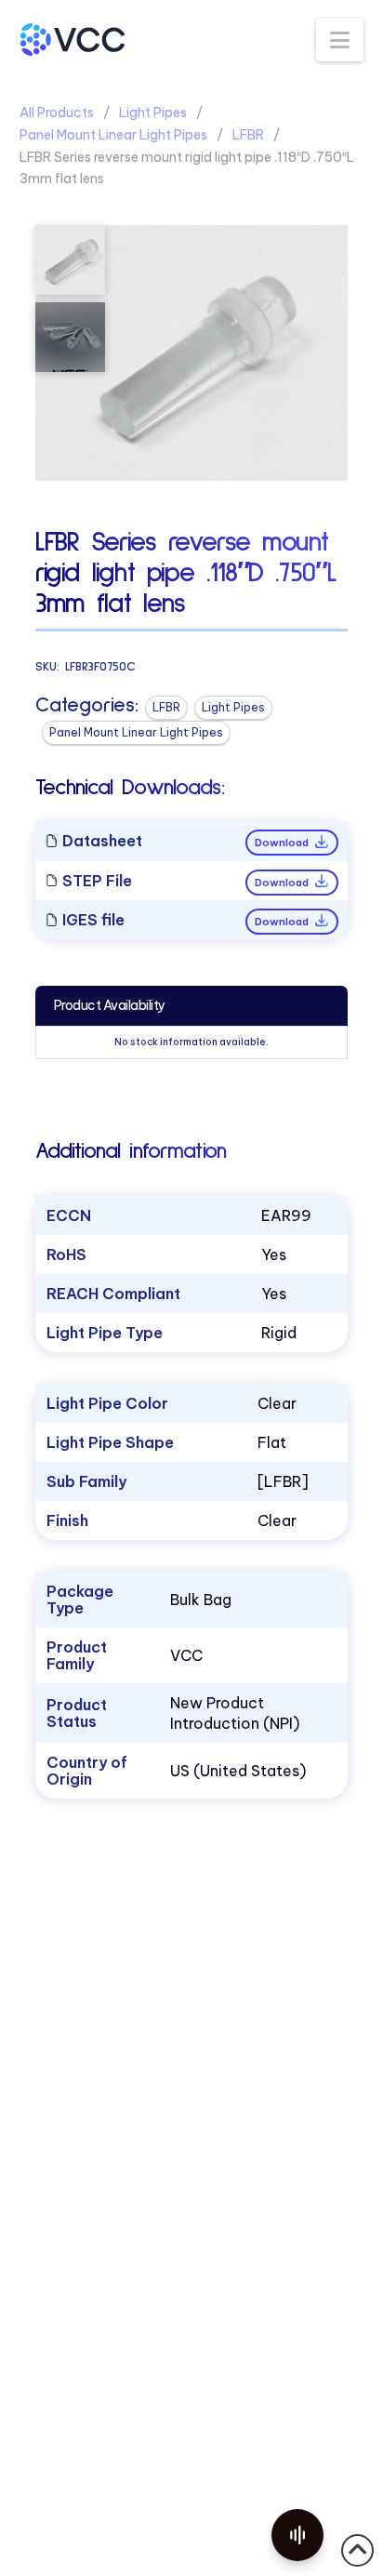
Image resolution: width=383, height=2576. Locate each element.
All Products (57, 113)
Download (283, 843)
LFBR (248, 135)
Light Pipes (153, 113)
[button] (340, 40)
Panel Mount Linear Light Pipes (113, 135)
